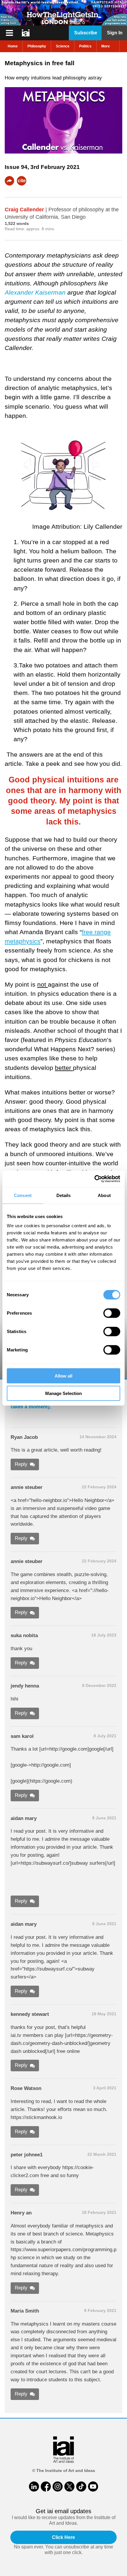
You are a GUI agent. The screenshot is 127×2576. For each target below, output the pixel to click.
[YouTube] (93, 2486)
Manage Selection (63, 1393)
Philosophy (37, 46)
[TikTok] (81, 2486)
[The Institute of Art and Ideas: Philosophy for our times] (9, 33)
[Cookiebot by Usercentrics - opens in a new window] (94, 1179)
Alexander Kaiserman (35, 292)
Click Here (63, 2537)
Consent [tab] (23, 1195)
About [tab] (104, 1195)
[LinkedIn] (34, 2486)
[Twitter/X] (69, 2486)
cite (22, 181)
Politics (85, 46)
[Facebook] (46, 2486)
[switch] (112, 1313)
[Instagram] (58, 2486)
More (106, 46)
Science (63, 46)
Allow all (63, 1376)
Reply (21, 1464)
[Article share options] (9, 181)
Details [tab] (64, 1195)
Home (13, 46)
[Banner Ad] (63, 13)
